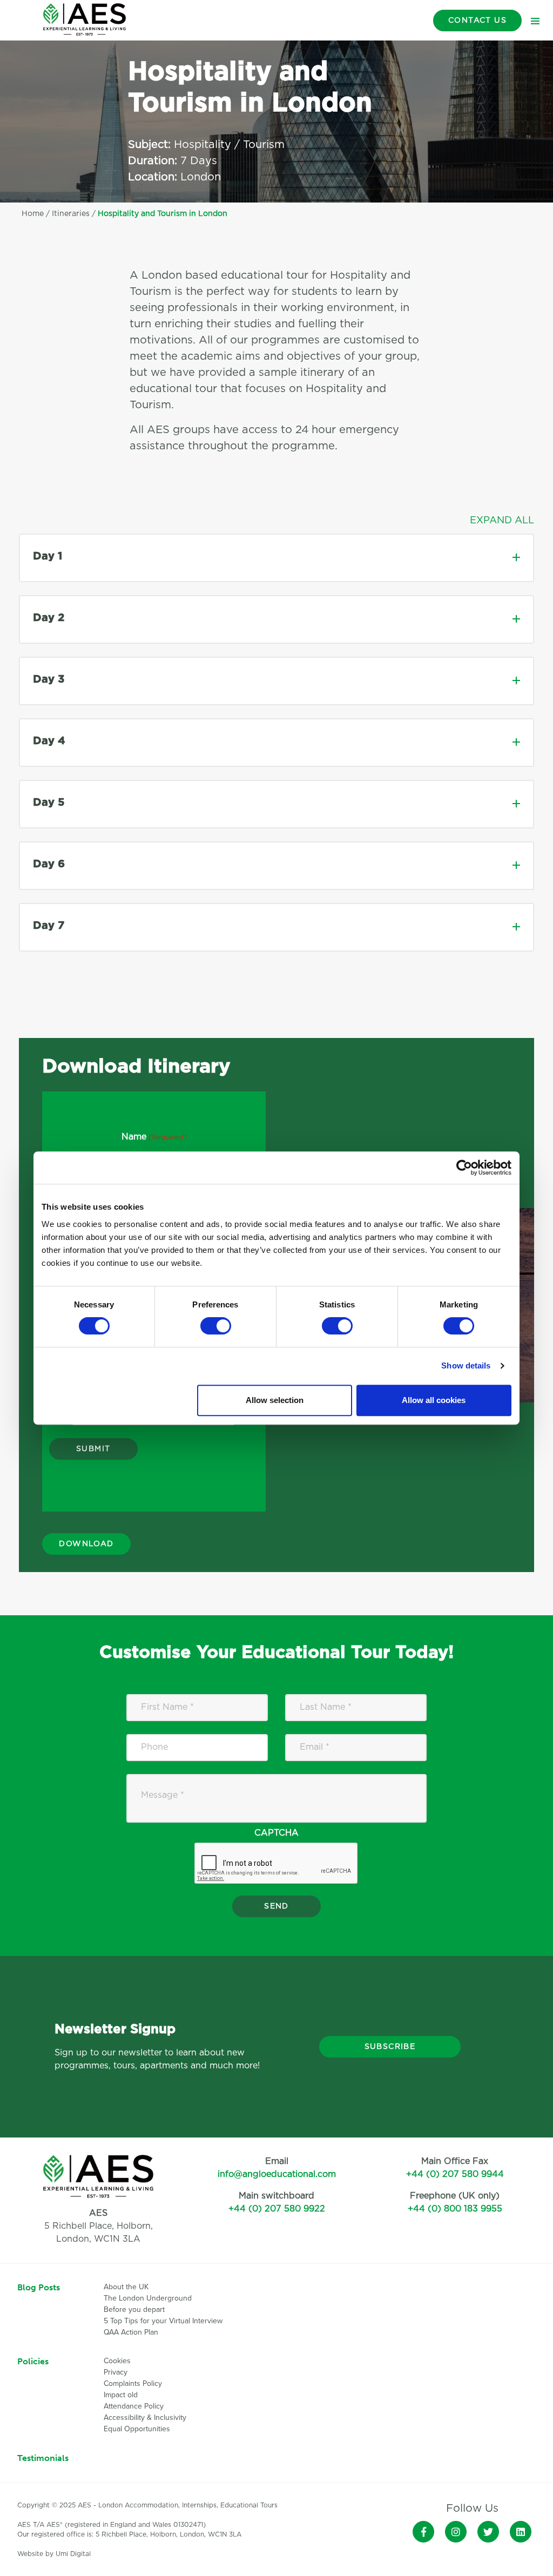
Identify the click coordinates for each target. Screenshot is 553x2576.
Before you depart (134, 2309)
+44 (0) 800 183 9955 (455, 2209)
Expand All (502, 521)
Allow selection (275, 1400)
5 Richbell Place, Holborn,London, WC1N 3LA (99, 2226)
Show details (466, 1365)
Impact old (121, 2395)
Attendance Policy (134, 2406)
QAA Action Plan (132, 2332)
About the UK (126, 2287)
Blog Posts (39, 2287)
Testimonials (43, 2458)
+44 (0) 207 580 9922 (277, 2209)
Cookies (117, 2361)
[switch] (216, 1326)
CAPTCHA (276, 1833)
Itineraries (71, 214)
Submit (93, 1449)
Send (276, 1906)
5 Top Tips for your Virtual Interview (163, 2321)
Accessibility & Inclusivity (145, 2417)
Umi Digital (73, 2554)
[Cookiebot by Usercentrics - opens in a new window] (464, 1168)
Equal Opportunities (137, 2429)
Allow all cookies (434, 1400)
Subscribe (390, 2047)
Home (33, 214)
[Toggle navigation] (535, 21)
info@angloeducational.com (277, 2174)
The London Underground (148, 2298)
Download (86, 1544)
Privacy (116, 2372)
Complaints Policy (133, 2383)
